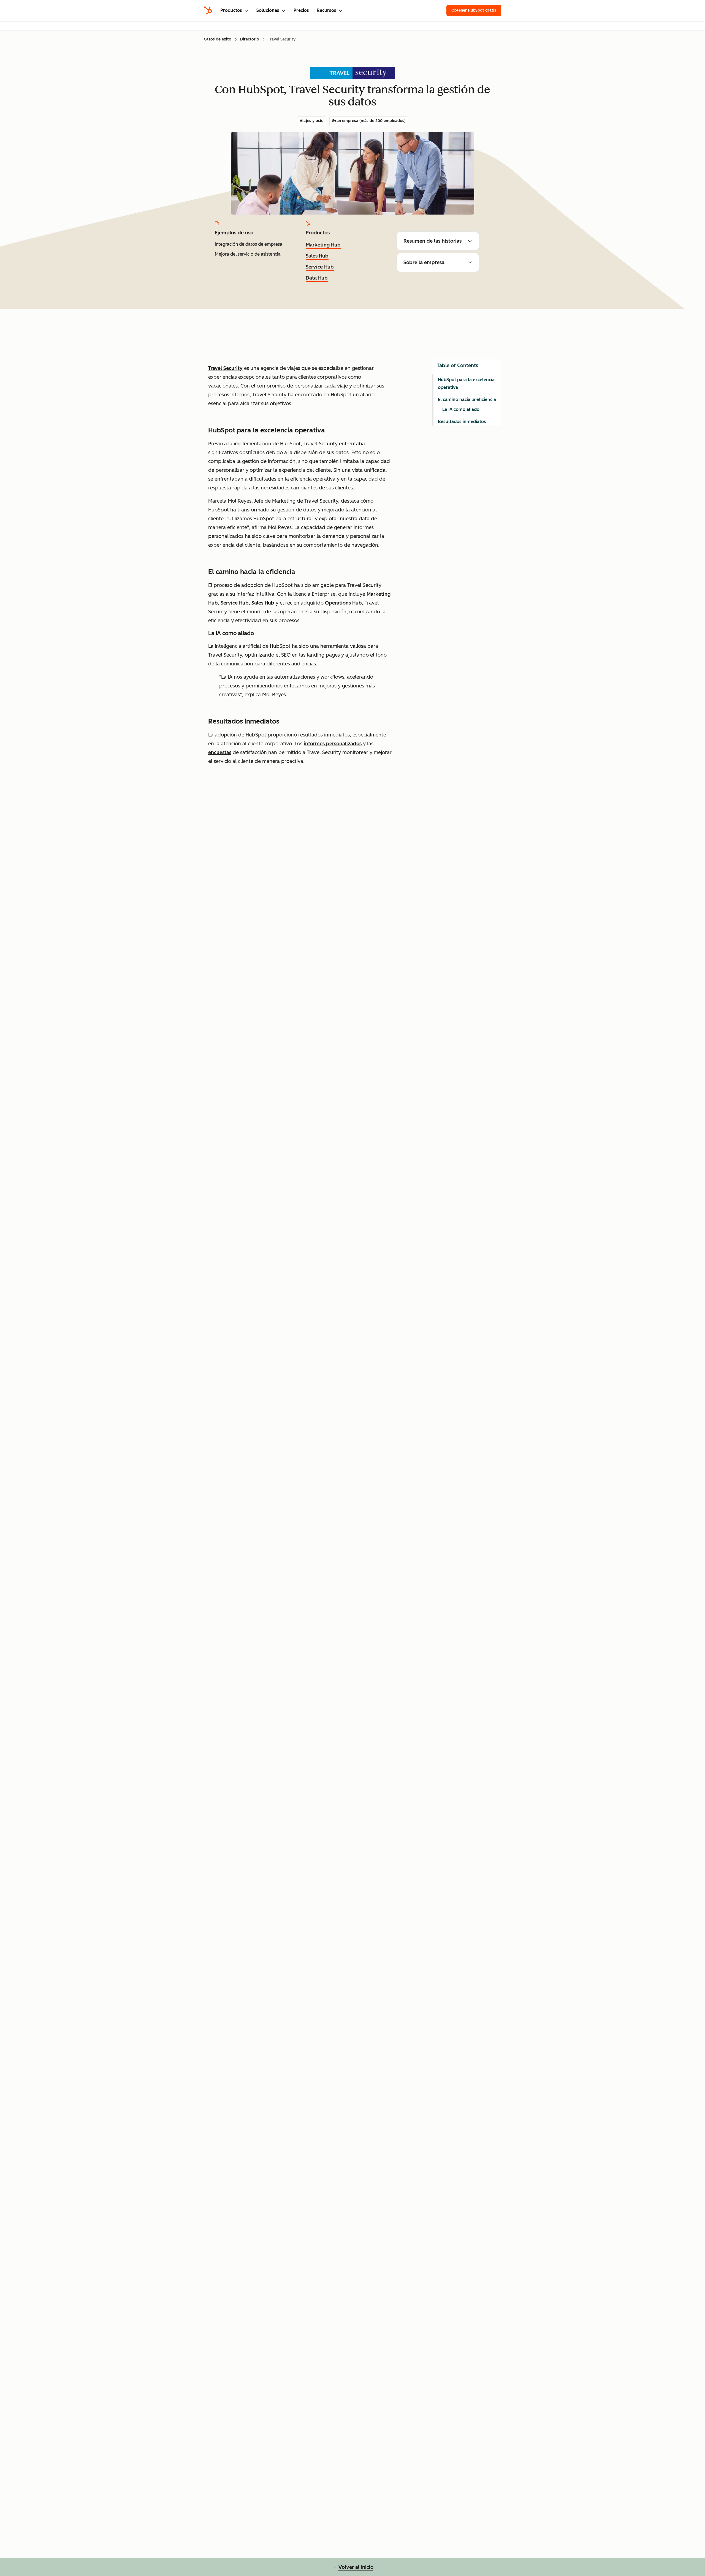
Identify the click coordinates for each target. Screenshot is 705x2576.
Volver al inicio (356, 2567)
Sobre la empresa (424, 262)
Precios (301, 10)
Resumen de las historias (433, 241)
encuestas (220, 752)
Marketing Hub (323, 245)
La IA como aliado (461, 409)
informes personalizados (333, 744)
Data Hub (317, 278)
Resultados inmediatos (462, 422)
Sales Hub (317, 256)
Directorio (250, 39)
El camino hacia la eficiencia (467, 399)
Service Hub (320, 267)
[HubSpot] (208, 10)
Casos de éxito (218, 39)
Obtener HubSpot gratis (474, 10)
